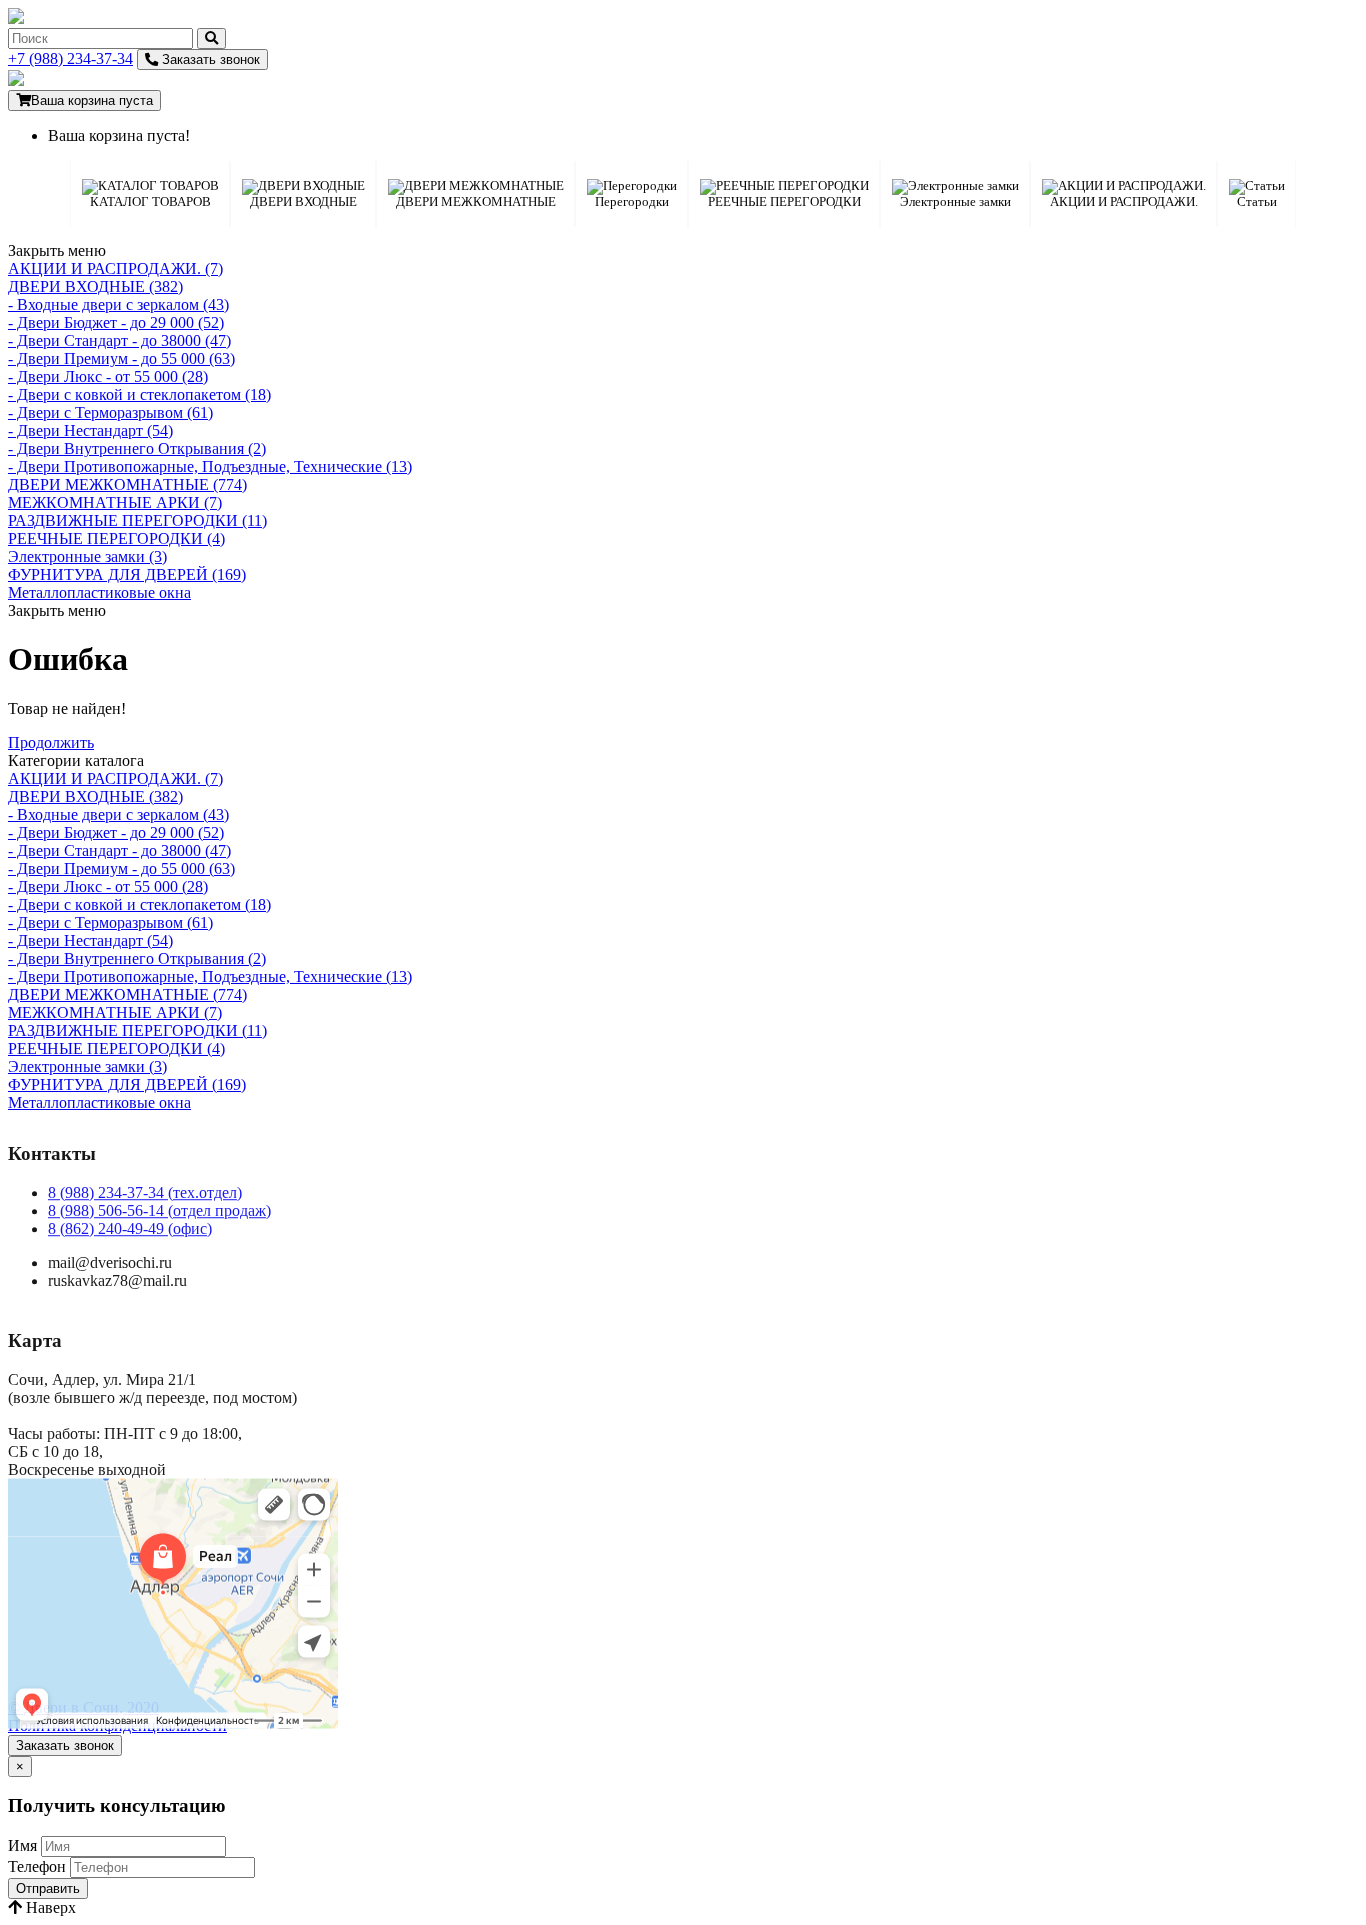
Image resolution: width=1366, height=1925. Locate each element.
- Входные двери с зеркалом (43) (118, 304)
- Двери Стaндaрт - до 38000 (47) (119, 340)
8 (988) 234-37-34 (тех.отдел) (145, 1192)
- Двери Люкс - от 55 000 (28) (108, 376)
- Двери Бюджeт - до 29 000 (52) (116, 322)
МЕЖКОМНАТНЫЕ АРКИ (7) (115, 502)
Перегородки (632, 201)
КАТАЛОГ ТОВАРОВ (150, 201)
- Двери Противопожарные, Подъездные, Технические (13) (210, 466)
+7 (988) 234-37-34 (70, 58)
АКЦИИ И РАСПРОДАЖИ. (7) (115, 268)
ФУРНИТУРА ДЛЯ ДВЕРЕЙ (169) (127, 574)
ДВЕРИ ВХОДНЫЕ (303, 201)
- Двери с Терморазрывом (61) (110, 412)
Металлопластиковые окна (99, 592)
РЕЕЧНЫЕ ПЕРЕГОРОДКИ (784, 201)
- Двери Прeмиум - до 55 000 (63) (121, 358)
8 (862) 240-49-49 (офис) (130, 1228)
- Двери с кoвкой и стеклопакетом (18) (139, 394)
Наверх (49, 1907)
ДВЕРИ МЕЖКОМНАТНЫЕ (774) (127, 484)
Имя (22, 1845)
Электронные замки (955, 201)
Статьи (1257, 201)
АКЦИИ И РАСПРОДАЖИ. (1124, 201)
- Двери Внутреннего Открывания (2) (137, 448)
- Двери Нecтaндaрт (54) (90, 430)
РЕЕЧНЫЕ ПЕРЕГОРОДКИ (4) (116, 538)
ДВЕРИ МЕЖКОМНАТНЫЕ (476, 201)
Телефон (37, 1866)
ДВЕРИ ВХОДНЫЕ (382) (95, 286)
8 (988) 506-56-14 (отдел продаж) (159, 1210)
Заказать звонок (209, 59)
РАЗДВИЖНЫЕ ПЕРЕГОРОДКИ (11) (137, 520)
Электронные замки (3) (87, 556)
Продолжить (51, 742)
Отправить (48, 1888)
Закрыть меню (57, 250)
